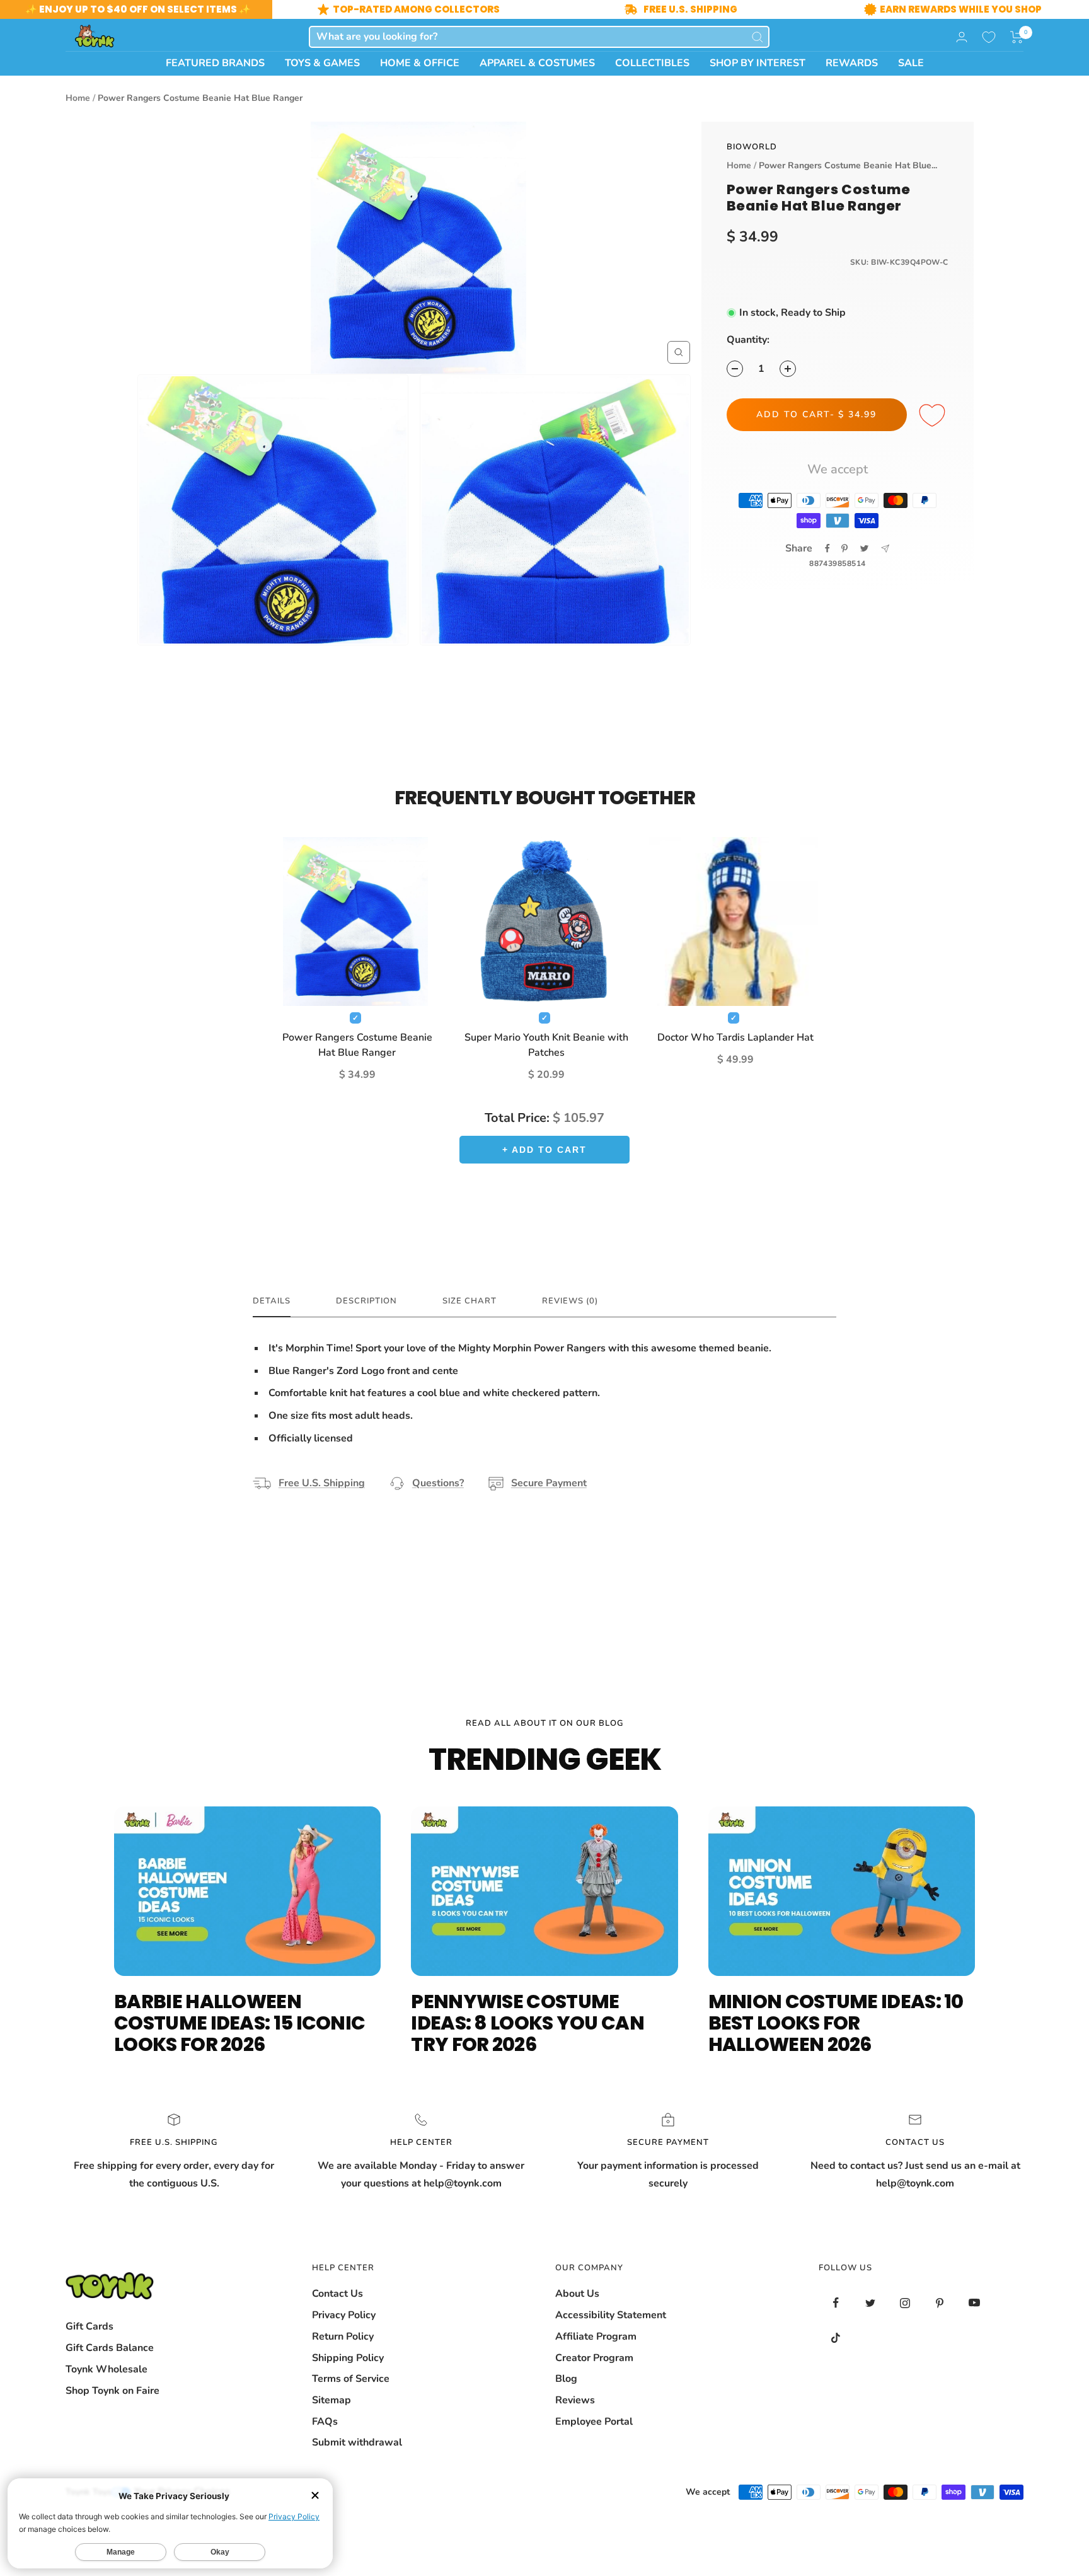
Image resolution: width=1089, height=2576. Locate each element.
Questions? (438, 1483)
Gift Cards (89, 2326)
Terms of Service (351, 2379)
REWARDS (852, 63)
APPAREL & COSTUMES (537, 63)
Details (272, 1301)
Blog (566, 2379)
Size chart (470, 1301)
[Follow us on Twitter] (871, 2303)
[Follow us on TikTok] (836, 2337)
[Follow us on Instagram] (905, 2303)
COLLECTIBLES (652, 63)
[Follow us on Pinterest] (940, 2303)
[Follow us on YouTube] (975, 2303)
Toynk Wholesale (107, 2369)
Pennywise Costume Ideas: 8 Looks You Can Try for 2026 (527, 2023)
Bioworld (752, 147)
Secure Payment (549, 1483)
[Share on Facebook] (827, 548)
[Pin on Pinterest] (844, 548)
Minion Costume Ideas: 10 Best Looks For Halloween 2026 (836, 2023)
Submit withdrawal (357, 2442)
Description (366, 1301)
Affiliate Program (596, 2336)
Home (78, 98)
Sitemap (331, 2400)
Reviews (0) (570, 1301)
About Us (577, 2294)
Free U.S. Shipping (322, 1483)
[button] (1017, 37)
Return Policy (343, 2336)
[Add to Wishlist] (934, 416)
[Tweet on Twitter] (864, 548)
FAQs (325, 2422)
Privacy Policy (344, 2315)
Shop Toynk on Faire (112, 2391)
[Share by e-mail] (885, 549)
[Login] (962, 37)
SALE (911, 63)
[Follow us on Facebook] (836, 2303)
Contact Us (337, 2294)
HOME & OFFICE (420, 63)
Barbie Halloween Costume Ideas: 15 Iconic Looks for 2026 (239, 2023)
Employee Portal (594, 2422)
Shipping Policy (348, 2358)
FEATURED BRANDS (215, 63)
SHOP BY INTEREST (758, 63)
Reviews (575, 2400)
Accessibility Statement (611, 2315)
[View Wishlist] (989, 37)
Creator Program (594, 2358)
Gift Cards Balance (110, 2348)
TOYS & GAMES (322, 63)
